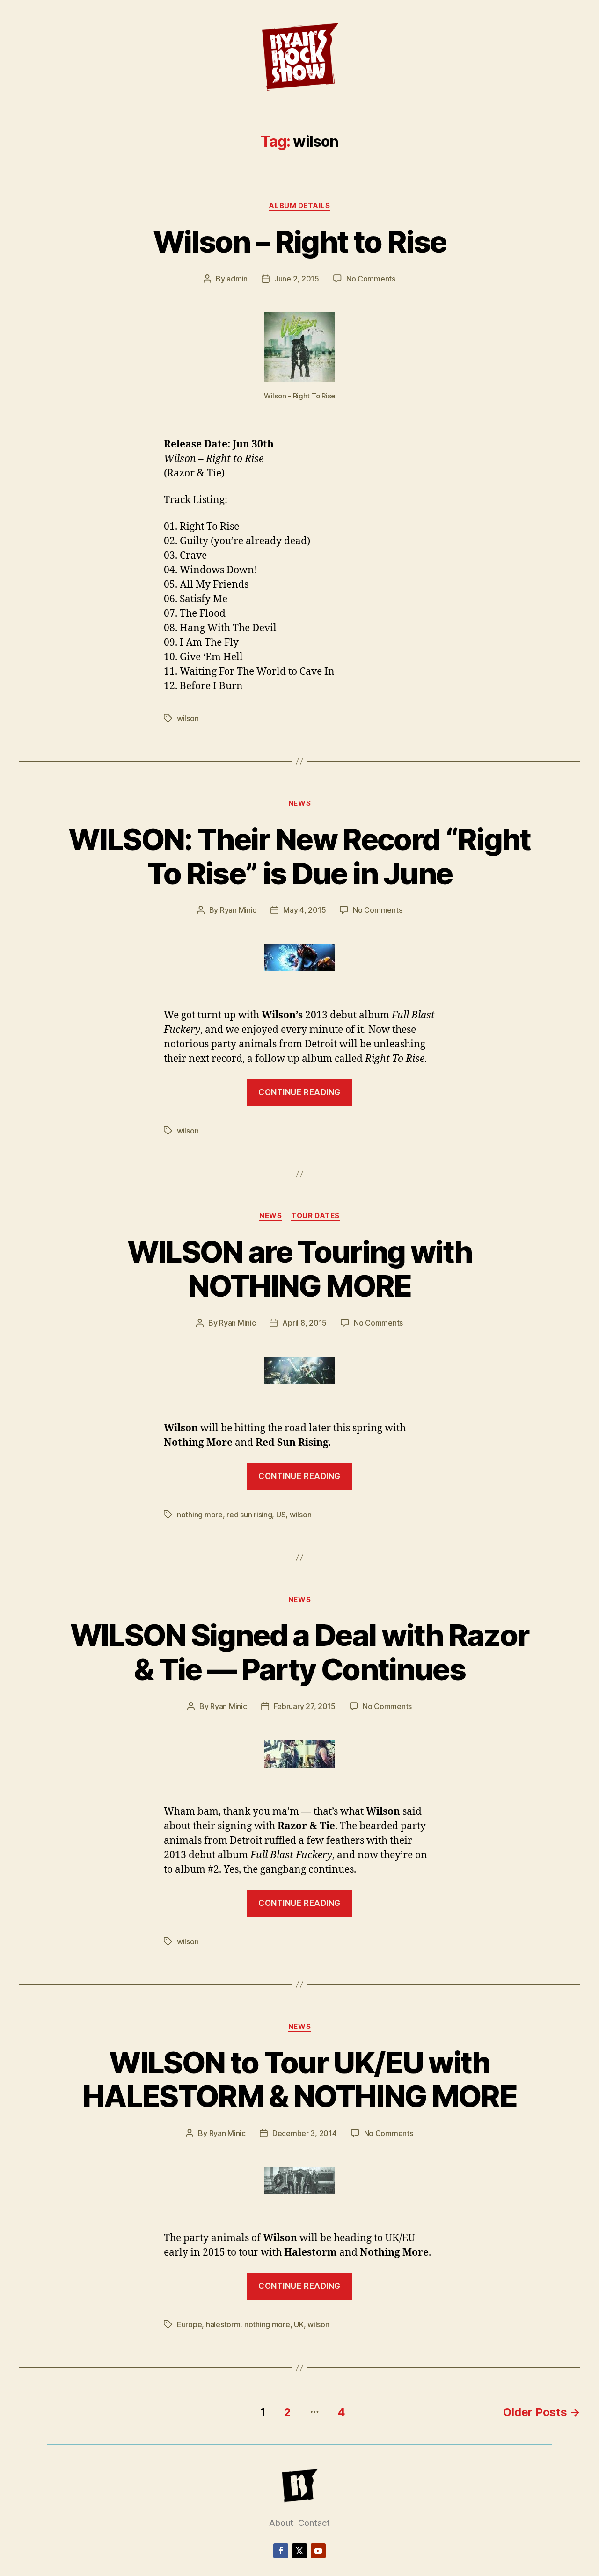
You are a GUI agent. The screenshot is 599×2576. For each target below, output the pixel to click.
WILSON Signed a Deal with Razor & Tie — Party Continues (300, 1652)
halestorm (223, 2324)
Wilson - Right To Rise (299, 396)
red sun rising (249, 1515)
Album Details (299, 206)
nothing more (200, 1515)
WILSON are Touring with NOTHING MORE (300, 1269)
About (281, 2523)
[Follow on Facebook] (281, 2551)
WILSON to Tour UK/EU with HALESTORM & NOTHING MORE (299, 2079)
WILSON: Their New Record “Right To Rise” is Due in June (299, 856)
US (281, 1515)
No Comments (371, 279)
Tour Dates (315, 1216)
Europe (189, 2324)
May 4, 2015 (304, 910)
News (299, 803)
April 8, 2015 (304, 1323)
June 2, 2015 (297, 279)
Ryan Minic (238, 910)
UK (299, 2324)
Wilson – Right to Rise (299, 242)
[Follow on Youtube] (318, 2551)
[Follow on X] (299, 2551)
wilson (188, 718)
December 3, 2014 (305, 2133)
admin (237, 279)
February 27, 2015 (305, 1706)
